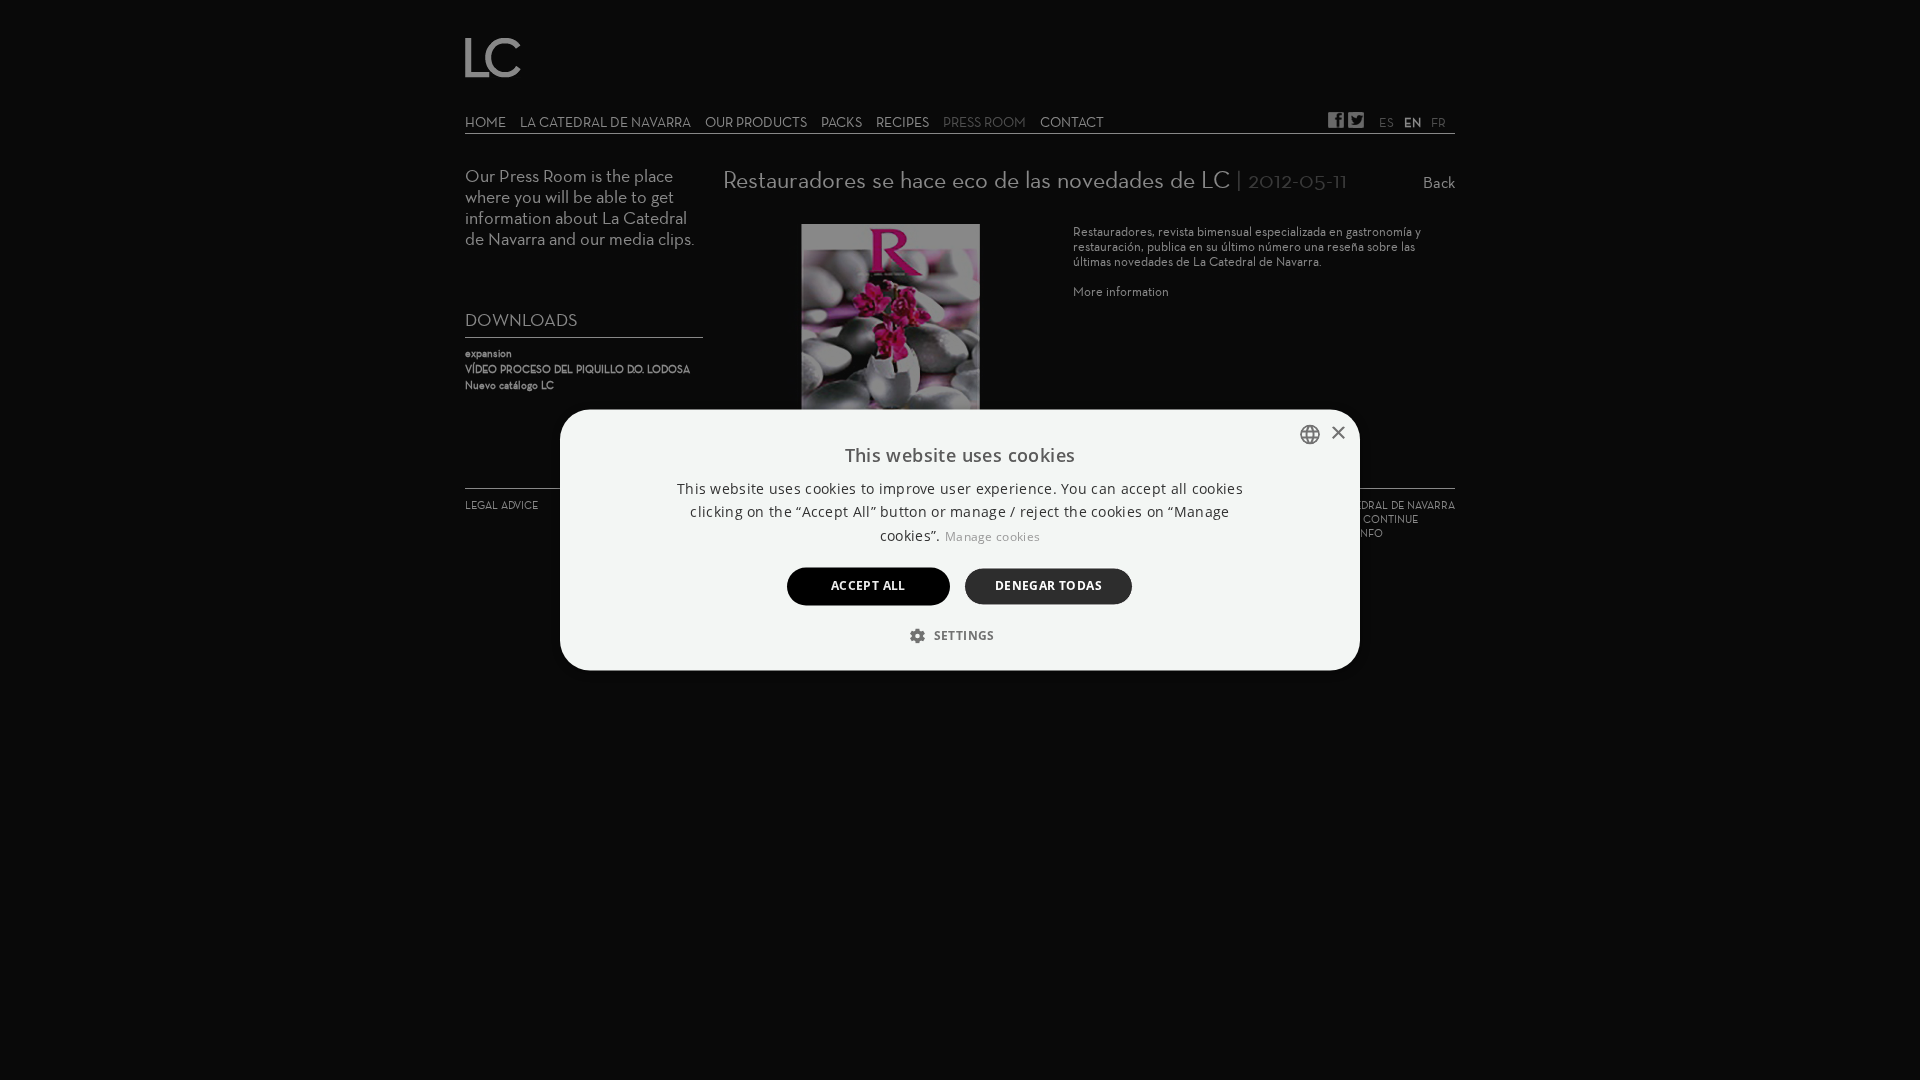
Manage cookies (992, 536)
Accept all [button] (868, 585)
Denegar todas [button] (1048, 585)
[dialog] (960, 540)
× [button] (1337, 433)
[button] (960, 636)
